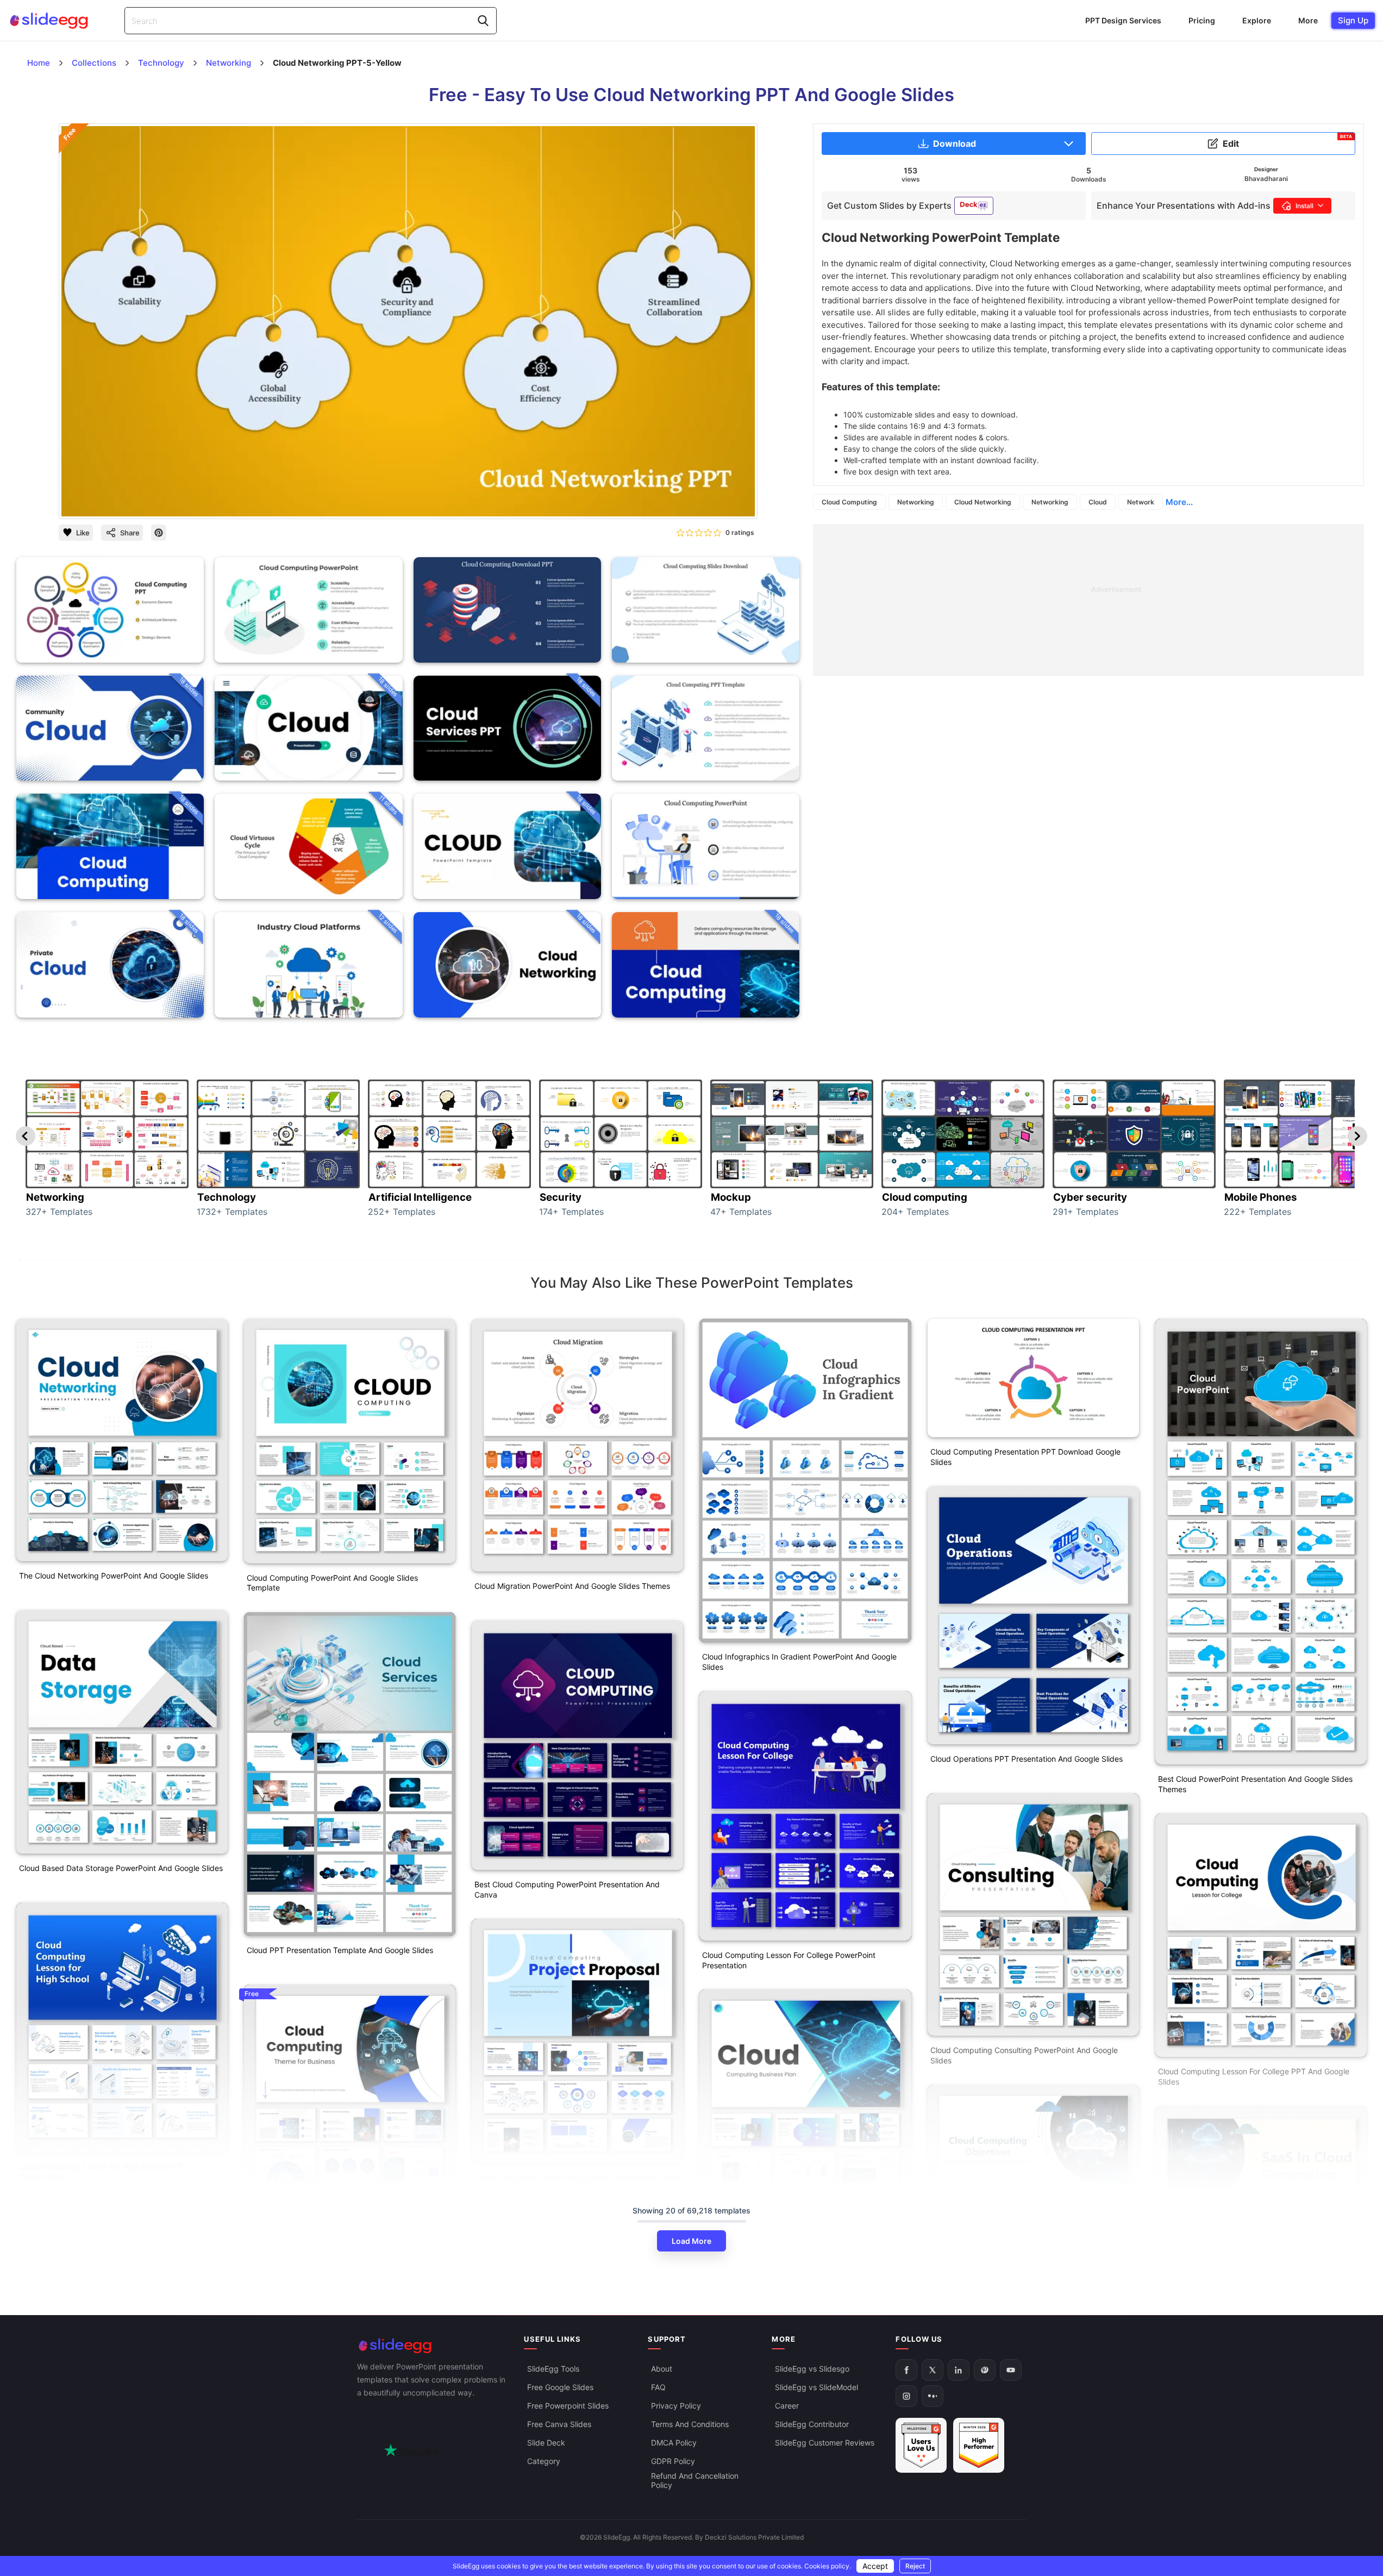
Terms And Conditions (690, 2425)
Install (1304, 206)
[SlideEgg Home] (433, 2346)
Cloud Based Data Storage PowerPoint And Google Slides (121, 1868)
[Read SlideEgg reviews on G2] (921, 2446)
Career (787, 2406)
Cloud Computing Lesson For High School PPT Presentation (101, 2172)
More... (1179, 502)
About (662, 2369)
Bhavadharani (1266, 179)
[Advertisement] (1088, 600)
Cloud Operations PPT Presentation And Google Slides (1027, 1759)
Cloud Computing (849, 502)
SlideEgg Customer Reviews (825, 2443)
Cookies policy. (828, 2566)
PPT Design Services (1123, 20)
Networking (916, 502)
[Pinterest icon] (159, 533)
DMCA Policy (674, 2443)
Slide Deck (546, 2443)
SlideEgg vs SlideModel (816, 2388)
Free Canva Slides (559, 2425)
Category (544, 2462)
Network (1141, 502)
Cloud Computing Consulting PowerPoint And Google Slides (1024, 2055)
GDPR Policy (673, 2462)
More (1308, 20)
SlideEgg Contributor (812, 2425)
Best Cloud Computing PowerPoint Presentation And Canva (567, 1889)
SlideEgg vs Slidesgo (812, 2369)
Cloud (1098, 502)
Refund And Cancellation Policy (695, 2481)
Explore (1257, 20)
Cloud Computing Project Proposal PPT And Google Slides (577, 2178)
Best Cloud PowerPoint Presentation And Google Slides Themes (1255, 1784)
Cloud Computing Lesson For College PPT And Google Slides (1254, 2076)
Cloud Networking (983, 502)
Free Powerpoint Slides (568, 2406)
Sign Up (1353, 20)
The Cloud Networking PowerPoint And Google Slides (114, 1576)
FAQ (658, 2388)
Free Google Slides (560, 2388)
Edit (1287, 141)
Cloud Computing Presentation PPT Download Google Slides (1025, 1457)
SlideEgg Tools (553, 2369)
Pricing (1202, 20)
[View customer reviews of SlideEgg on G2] (979, 2446)
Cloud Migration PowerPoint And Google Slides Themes (572, 1586)
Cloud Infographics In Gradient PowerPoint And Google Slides (799, 1662)
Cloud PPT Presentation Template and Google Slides (340, 1950)
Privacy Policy (676, 2406)
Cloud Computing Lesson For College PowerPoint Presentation (789, 1960)
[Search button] (483, 21)
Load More (692, 2241)
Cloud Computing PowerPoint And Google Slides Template (332, 1583)
